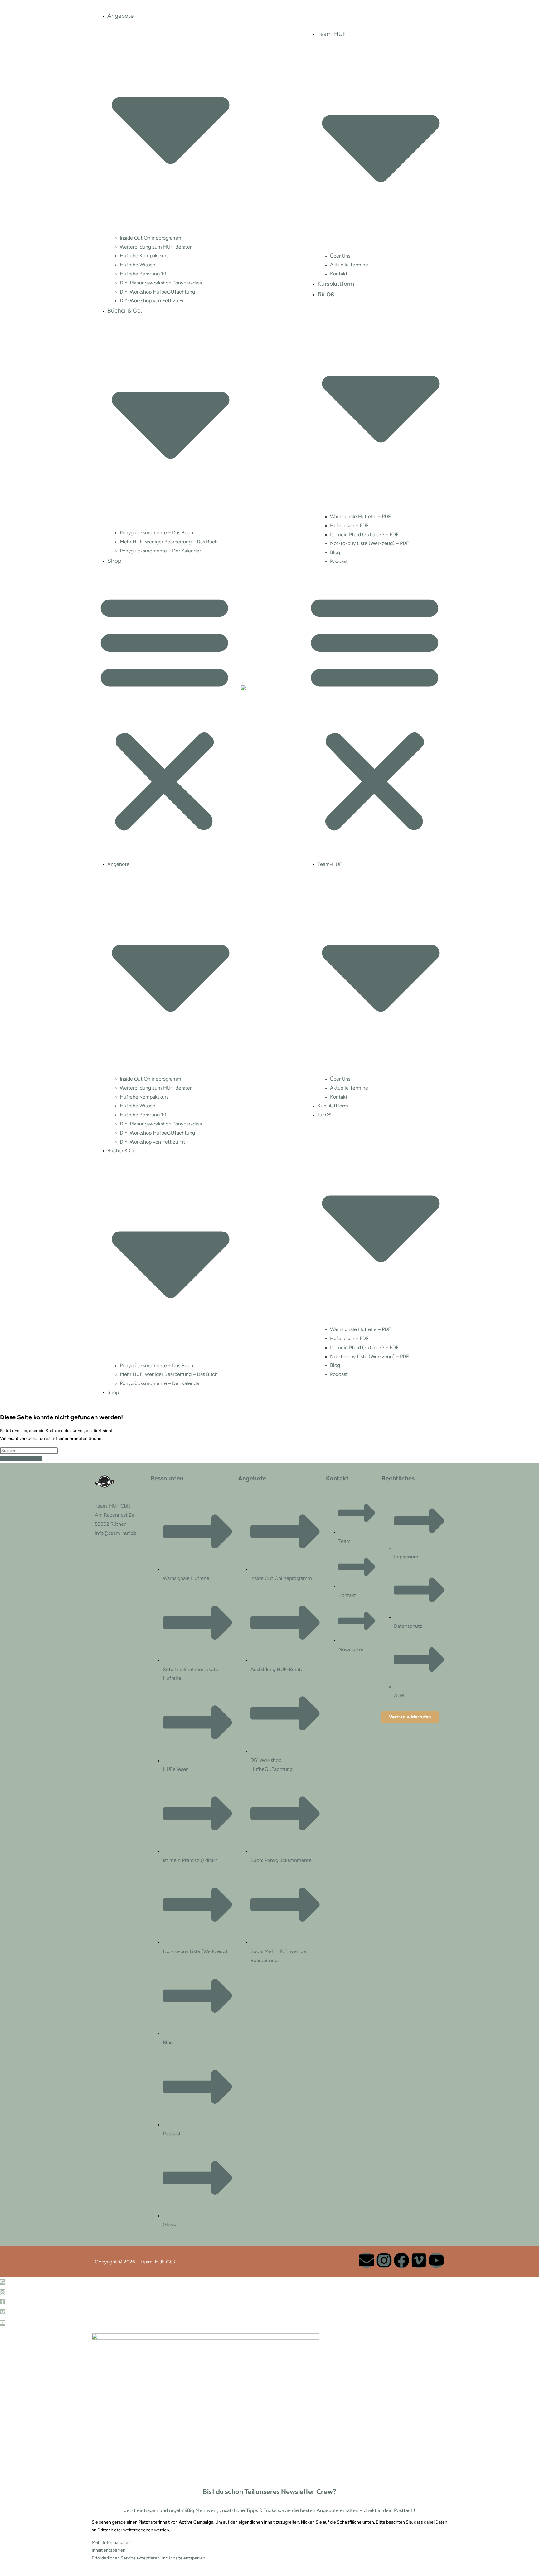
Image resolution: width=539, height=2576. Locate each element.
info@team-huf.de (116, 1533)
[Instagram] (384, 2260)
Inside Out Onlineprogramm (151, 238)
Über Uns (340, 256)
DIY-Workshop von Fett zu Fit (153, 301)
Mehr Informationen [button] (111, 2542)
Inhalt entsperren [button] (109, 2550)
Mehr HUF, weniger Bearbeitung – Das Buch (169, 542)
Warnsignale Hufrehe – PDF (360, 516)
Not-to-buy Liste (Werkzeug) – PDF (369, 543)
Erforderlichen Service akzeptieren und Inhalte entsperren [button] (148, 2558)
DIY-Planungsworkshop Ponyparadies (161, 283)
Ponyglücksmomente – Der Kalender (160, 551)
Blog (335, 552)
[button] (164, 712)
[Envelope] (367, 2260)
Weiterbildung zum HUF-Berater (156, 247)
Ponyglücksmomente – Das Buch (156, 533)
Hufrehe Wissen (138, 265)
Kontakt (339, 274)
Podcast (339, 561)
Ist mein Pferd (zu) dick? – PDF (364, 535)
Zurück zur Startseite (21, 1458)
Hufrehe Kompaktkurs (144, 256)
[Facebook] (401, 2260)
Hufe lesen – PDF (349, 525)
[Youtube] (436, 2260)
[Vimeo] (419, 2260)
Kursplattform (336, 284)
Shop (114, 561)
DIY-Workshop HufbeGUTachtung (157, 292)
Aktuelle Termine (349, 265)
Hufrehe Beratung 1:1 (143, 274)
